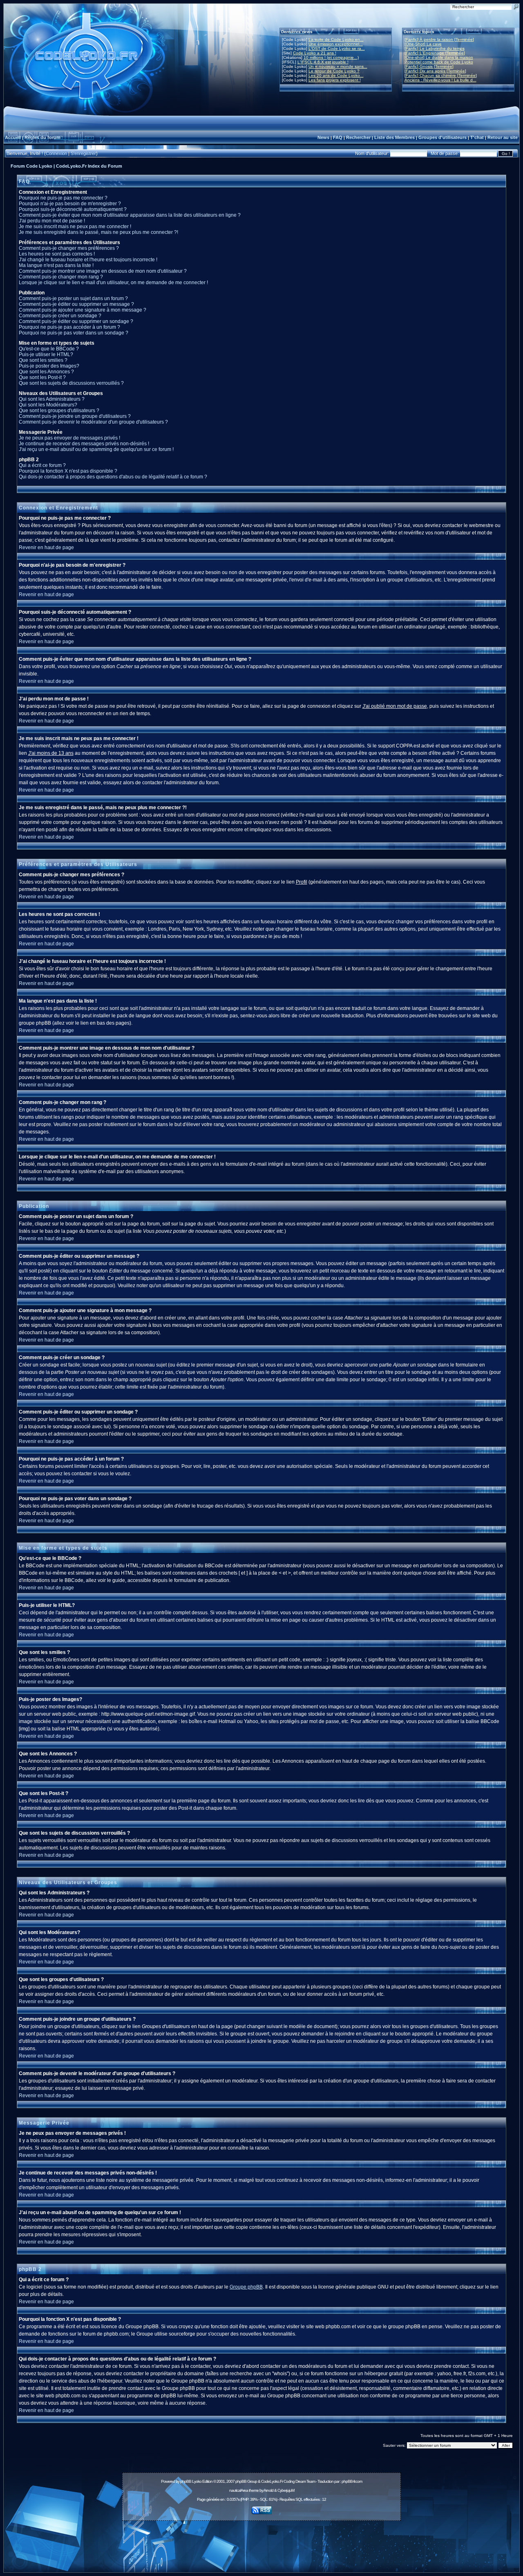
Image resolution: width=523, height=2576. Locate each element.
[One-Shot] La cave (423, 44)
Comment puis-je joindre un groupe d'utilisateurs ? (75, 416)
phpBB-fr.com (352, 2481)
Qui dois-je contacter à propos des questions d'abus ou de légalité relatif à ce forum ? (113, 477)
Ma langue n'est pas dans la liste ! (56, 265)
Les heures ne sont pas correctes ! (57, 254)
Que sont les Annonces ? (46, 372)
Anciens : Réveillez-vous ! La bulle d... (440, 80)
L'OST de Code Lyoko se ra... (337, 48)
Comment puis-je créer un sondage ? (60, 316)
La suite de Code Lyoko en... (336, 39)
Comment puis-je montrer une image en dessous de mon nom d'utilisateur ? (103, 271)
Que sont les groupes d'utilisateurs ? (59, 411)
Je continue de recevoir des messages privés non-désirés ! (84, 444)
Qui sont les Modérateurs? (48, 405)
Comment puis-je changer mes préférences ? (69, 248)
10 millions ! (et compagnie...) (331, 57)
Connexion (56, 153)
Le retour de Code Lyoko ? (334, 71)
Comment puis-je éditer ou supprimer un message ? (76, 304)
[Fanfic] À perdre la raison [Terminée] (439, 39)
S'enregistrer (83, 153)
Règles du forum (42, 137)
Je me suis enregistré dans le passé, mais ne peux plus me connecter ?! (98, 232)
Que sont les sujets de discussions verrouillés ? (71, 383)
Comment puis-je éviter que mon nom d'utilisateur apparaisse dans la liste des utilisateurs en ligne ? (130, 215)
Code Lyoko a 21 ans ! (315, 53)
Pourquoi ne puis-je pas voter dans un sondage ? (74, 333)
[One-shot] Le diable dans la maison (439, 57)
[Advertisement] (261, 2542)
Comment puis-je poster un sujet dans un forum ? (73, 298)
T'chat (477, 137)
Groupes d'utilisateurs (443, 137)
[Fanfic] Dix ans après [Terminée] (435, 71)
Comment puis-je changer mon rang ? (61, 277)
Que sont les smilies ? (43, 360)
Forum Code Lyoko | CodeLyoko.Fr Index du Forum (66, 166)
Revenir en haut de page (46, 548)
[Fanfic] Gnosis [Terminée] (429, 66)
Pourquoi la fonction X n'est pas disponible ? (68, 471)
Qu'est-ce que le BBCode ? (49, 349)
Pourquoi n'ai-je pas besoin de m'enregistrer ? (70, 204)
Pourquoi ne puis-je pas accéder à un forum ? (69, 327)
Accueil (13, 137)
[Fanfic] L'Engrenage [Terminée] (435, 53)
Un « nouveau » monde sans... (338, 66)
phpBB (186, 2481)
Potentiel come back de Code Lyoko (439, 62)
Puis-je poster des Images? (49, 366)
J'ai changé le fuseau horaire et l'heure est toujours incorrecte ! (88, 260)
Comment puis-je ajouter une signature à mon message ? (83, 310)
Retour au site (503, 137)
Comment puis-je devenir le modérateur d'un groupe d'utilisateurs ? (93, 422)
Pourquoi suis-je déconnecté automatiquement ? (73, 209)
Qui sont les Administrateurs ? (52, 399)
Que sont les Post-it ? (42, 377)
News (323, 137)
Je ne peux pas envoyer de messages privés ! (69, 438)
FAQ (338, 137)
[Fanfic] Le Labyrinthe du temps (435, 48)
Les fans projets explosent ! (335, 80)
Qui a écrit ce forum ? (42, 465)
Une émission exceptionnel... (336, 44)
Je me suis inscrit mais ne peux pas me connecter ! (75, 227)
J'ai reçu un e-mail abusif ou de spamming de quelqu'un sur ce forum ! (96, 449)
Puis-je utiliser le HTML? (46, 355)
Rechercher (358, 137)
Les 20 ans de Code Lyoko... (336, 75)
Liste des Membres (394, 137)
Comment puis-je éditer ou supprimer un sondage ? (76, 321)
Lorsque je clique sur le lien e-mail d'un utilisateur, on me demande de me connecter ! (113, 283)
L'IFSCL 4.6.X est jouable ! (323, 62)
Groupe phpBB (246, 2287)
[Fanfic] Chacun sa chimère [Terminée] (441, 75)
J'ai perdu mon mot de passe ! (52, 221)
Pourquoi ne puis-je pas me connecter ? (63, 198)
